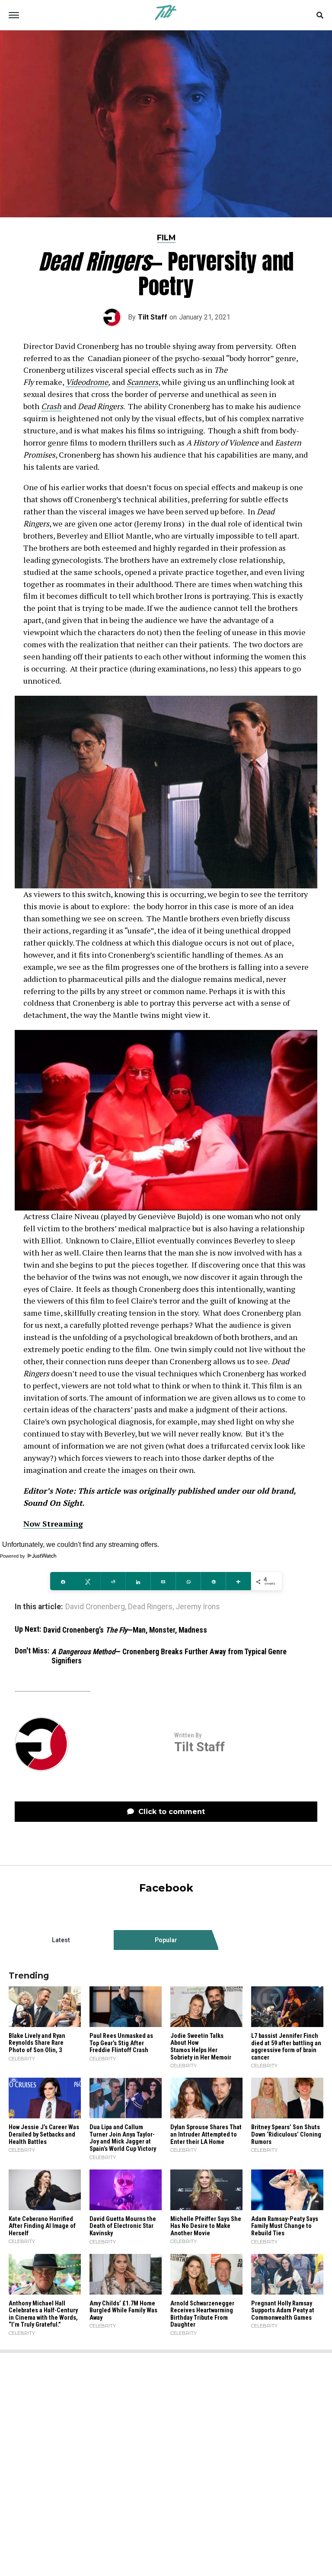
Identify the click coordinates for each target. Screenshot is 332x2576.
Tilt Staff (153, 317)
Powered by (13, 1556)
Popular (166, 1940)
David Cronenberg (95, 1607)
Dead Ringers (150, 1607)
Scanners (142, 382)
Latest (61, 1940)
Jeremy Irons (198, 1607)
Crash (51, 406)
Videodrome (87, 382)
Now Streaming (53, 1524)
